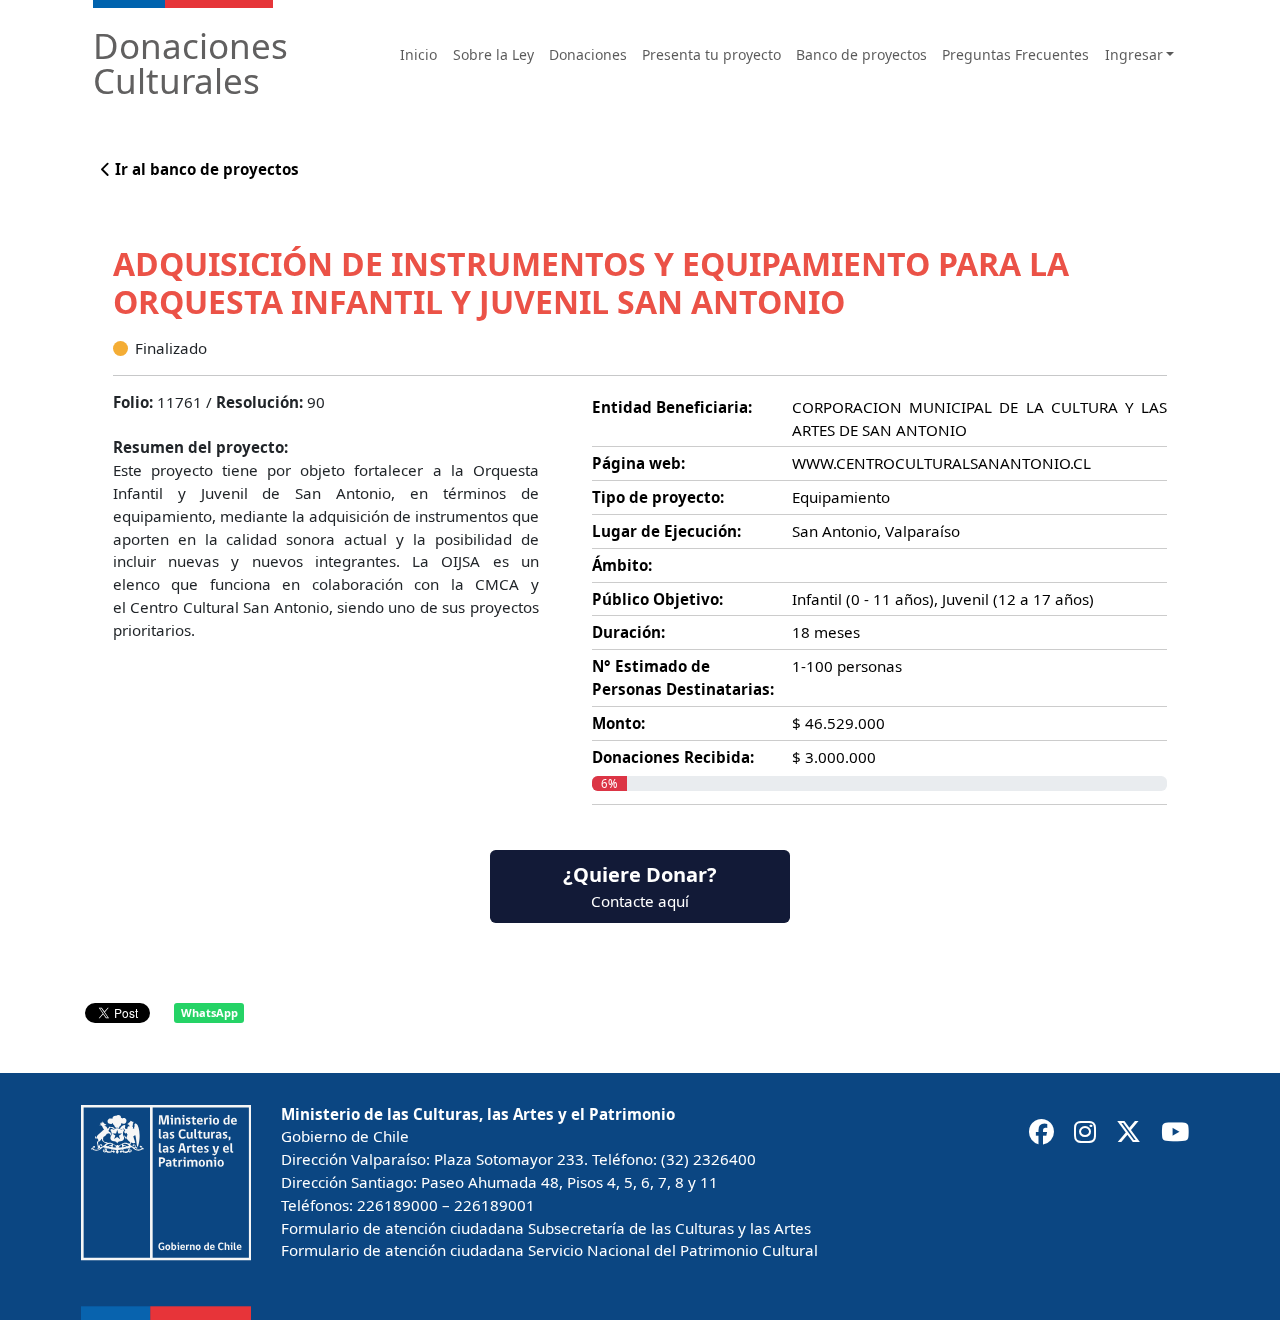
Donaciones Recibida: (673, 757)
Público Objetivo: (657, 599)
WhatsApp (209, 1012)
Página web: (638, 463)
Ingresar (1134, 54)
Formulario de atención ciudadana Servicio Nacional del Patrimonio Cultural (549, 1250)
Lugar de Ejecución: (666, 531)
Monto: (618, 723)
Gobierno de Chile (345, 1136)
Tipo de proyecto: (658, 497)
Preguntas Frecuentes (1015, 54)
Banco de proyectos (861, 54)
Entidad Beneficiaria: (672, 407)
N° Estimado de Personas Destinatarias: (683, 677)
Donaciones (588, 54)
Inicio (418, 54)
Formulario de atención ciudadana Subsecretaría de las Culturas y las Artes (546, 1228)
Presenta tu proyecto (711, 54)
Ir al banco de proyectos (205, 169)
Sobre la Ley (493, 54)
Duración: (628, 632)
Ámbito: (622, 565)
